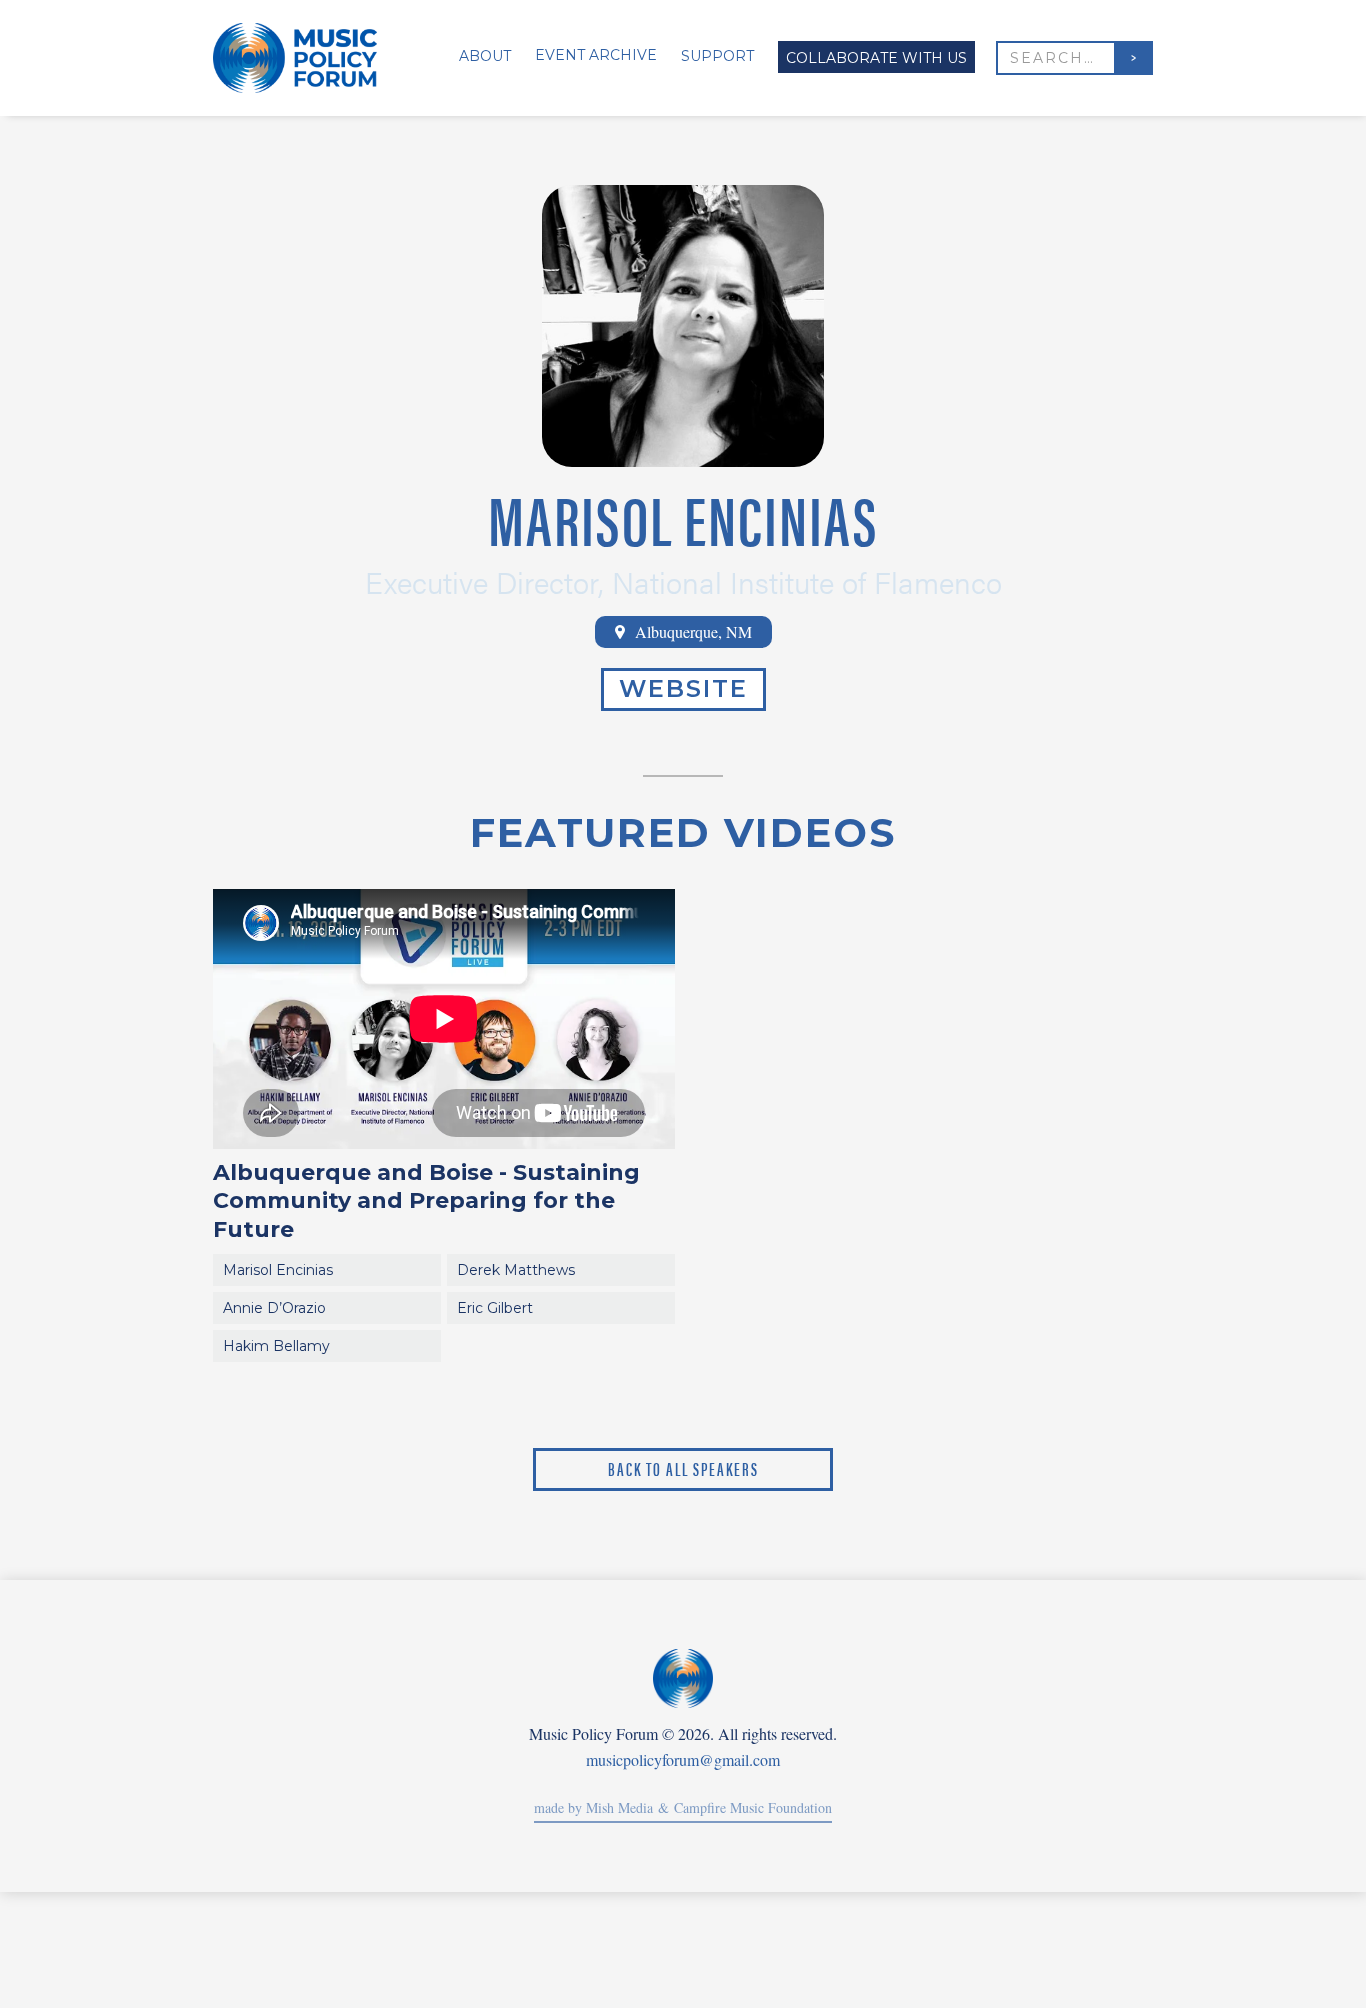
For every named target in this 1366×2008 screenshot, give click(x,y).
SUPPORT (717, 56)
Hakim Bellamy (276, 1346)
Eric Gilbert (495, 1308)
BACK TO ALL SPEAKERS (683, 1468)
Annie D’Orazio (274, 1308)
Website (683, 688)
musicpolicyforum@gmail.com (683, 1760)
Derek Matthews (516, 1270)
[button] (477, 58)
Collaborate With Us (876, 58)
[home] (304, 58)
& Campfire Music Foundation (742, 1807)
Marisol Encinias (278, 1270)
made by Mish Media (593, 1807)
